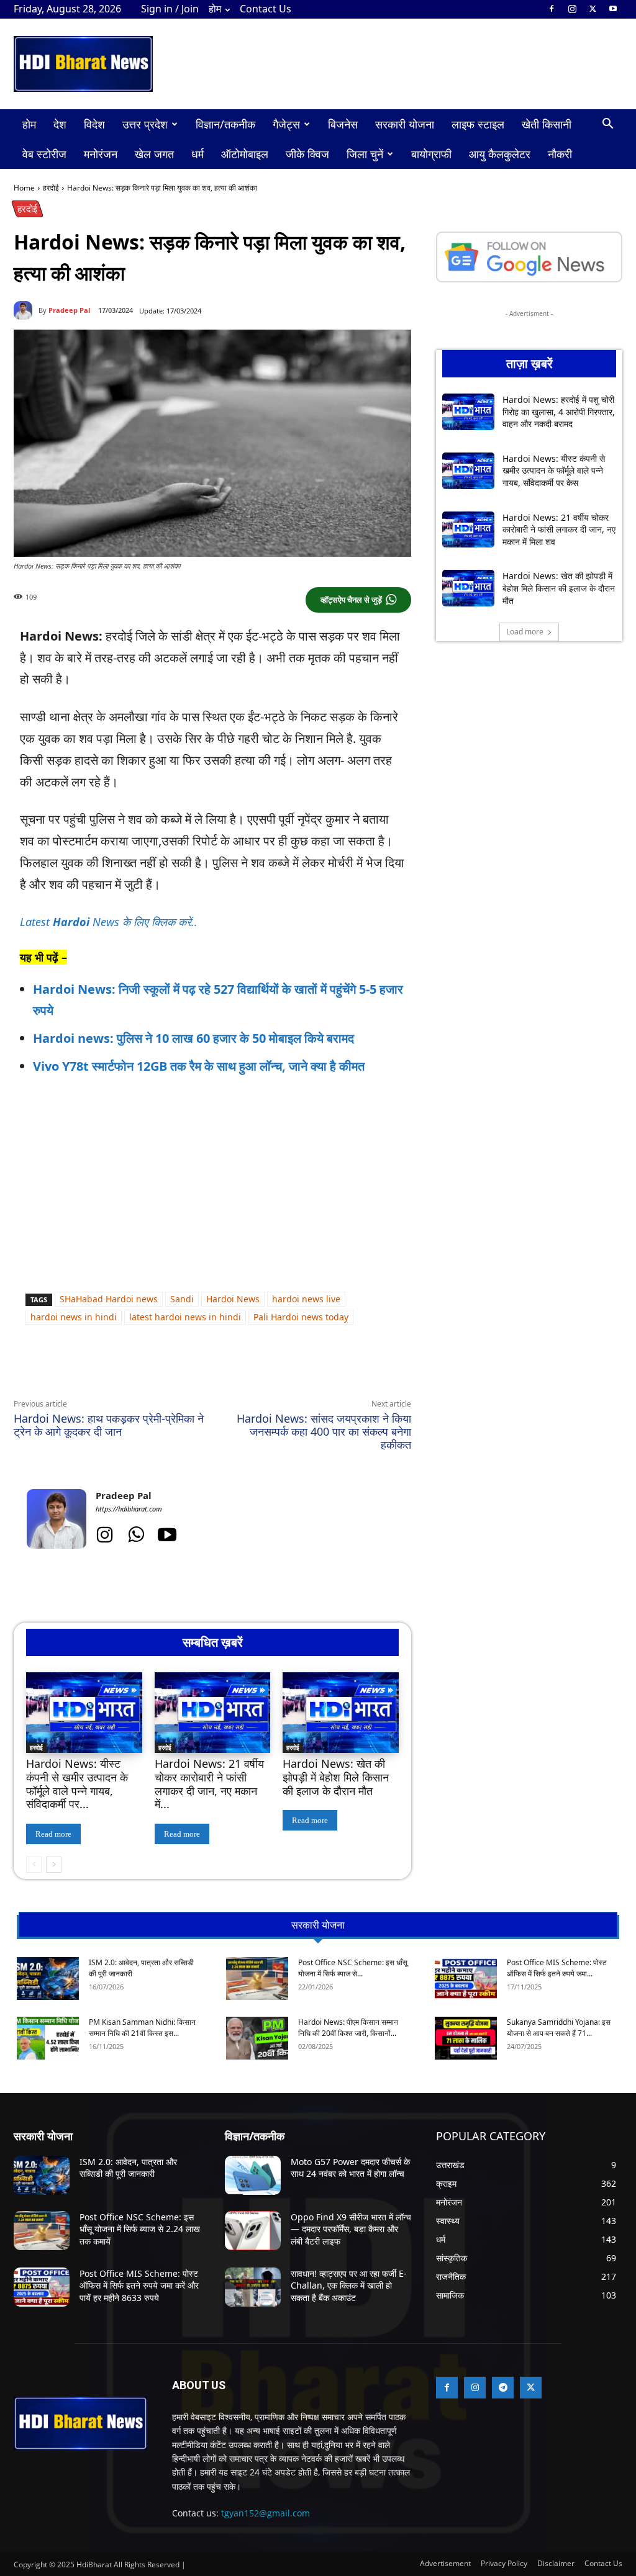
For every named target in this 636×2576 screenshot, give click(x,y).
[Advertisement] (227, 1292)
